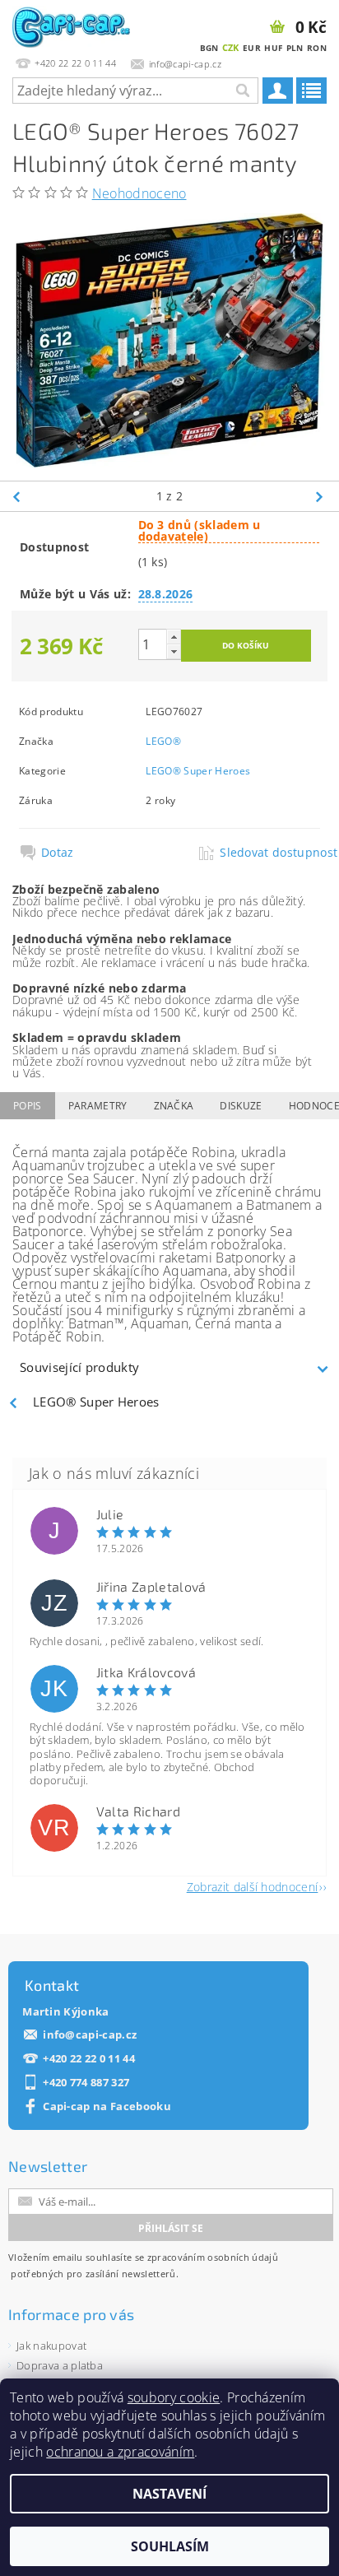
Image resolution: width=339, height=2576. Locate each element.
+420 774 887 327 (86, 2083)
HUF (273, 48)
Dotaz (58, 853)
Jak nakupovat (51, 2346)
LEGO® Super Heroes (198, 771)
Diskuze (241, 1106)
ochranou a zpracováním (120, 2452)
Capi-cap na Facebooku (107, 2106)
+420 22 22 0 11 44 (89, 2059)
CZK (231, 47)
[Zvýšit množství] (174, 637)
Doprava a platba (60, 2365)
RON (317, 48)
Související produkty (79, 1367)
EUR (252, 48)
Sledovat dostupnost (269, 853)
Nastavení (169, 2494)
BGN (209, 48)
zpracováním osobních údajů (213, 2257)
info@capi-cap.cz (90, 2035)
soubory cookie (174, 2397)
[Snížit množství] (174, 651)
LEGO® (163, 741)
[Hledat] (242, 91)
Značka (174, 1106)
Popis (28, 1106)
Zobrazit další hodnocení (253, 1886)
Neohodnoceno (139, 193)
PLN (295, 48)
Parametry (98, 1106)
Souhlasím (170, 2546)
